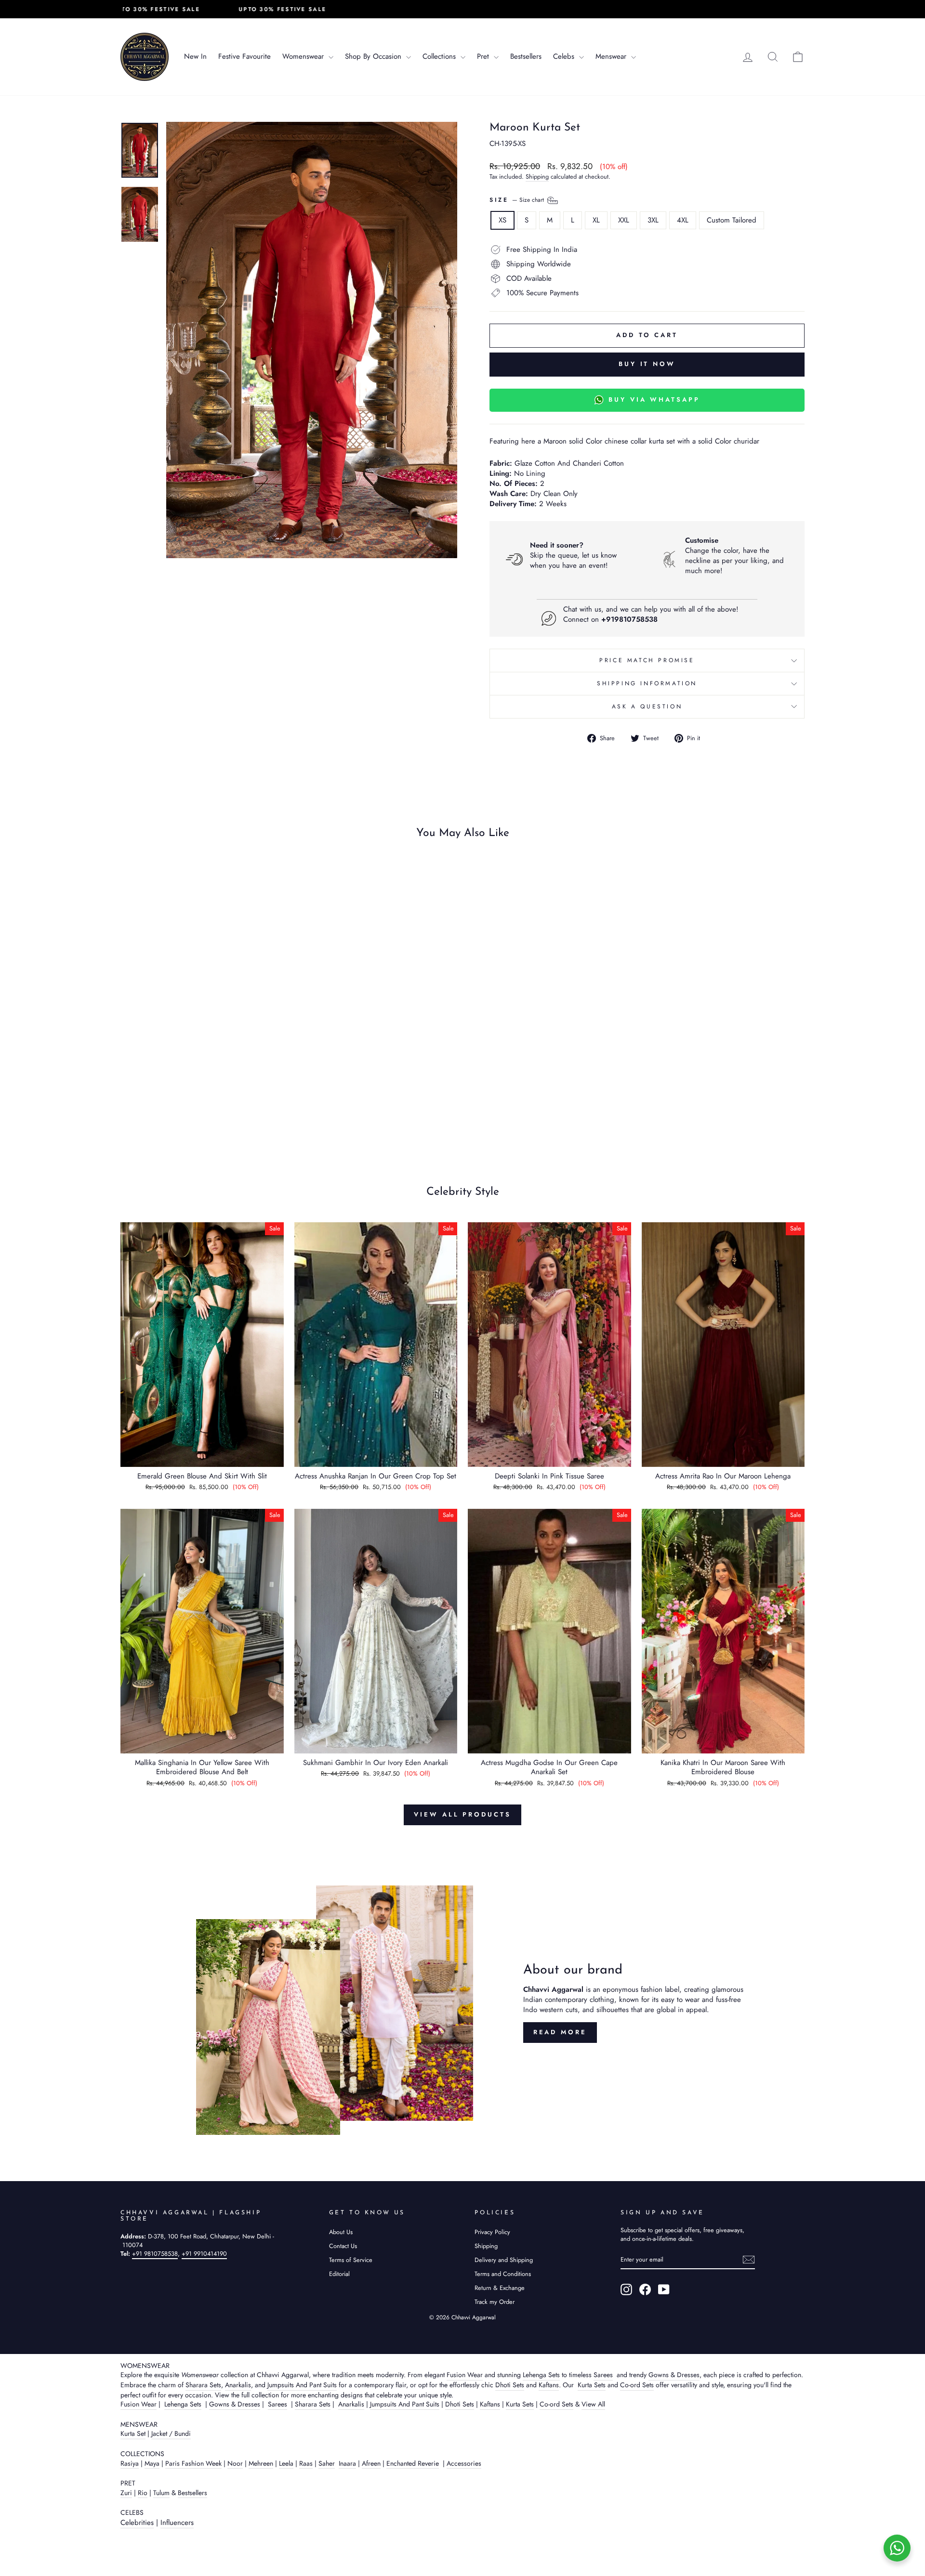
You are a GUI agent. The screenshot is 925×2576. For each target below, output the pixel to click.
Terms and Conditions (503, 2274)
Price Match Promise (647, 660)
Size (518, 199)
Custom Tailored (732, 220)
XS (502, 220)
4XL (683, 220)
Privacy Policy (492, 2232)
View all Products (462, 1814)
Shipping (537, 177)
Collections (440, 56)
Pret (484, 56)
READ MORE (560, 2032)
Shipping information (647, 683)
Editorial (339, 2274)
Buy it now (647, 364)
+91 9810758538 (155, 2254)
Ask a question (647, 706)
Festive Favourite (244, 56)
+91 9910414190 (204, 2254)
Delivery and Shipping (504, 2260)
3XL (653, 220)
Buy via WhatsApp (654, 399)
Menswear (612, 56)
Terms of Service (351, 2260)
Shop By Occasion (374, 56)
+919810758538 (629, 619)
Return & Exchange (500, 2288)
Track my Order (495, 2302)
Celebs (565, 56)
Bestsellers (526, 56)
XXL (624, 220)
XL (596, 220)
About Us (341, 2232)
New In (195, 56)
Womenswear (304, 56)
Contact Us (343, 2246)
